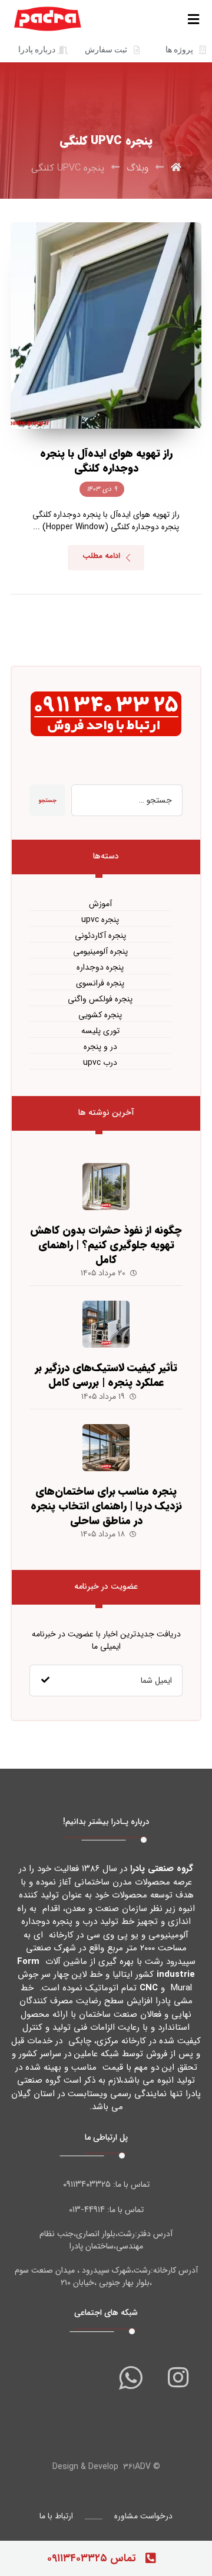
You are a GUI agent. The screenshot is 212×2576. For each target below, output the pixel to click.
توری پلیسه (100, 1031)
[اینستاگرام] (178, 2377)
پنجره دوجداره (100, 968)
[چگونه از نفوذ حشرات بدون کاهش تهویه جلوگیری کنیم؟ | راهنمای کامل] (106, 1187)
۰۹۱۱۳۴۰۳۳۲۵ (87, 2184)
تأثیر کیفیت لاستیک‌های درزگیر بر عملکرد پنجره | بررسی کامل (106, 1375)
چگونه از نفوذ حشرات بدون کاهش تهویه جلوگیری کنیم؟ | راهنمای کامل (106, 1245)
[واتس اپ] (131, 2377)
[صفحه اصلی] (176, 168)
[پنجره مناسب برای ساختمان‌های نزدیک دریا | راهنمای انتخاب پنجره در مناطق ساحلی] (106, 1448)
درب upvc (100, 1063)
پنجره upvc (100, 920)
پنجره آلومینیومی (100, 952)
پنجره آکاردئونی (100, 936)
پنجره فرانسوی (100, 983)
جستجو (47, 801)
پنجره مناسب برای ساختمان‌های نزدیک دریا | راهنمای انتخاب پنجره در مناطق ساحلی (106, 1506)
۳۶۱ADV (137, 2467)
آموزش (100, 904)
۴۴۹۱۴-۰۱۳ (87, 2210)
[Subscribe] (45, 1680)
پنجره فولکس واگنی (100, 999)
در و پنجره (100, 1047)
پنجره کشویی (100, 1015)
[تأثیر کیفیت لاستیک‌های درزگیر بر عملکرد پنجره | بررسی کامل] (106, 1324)
